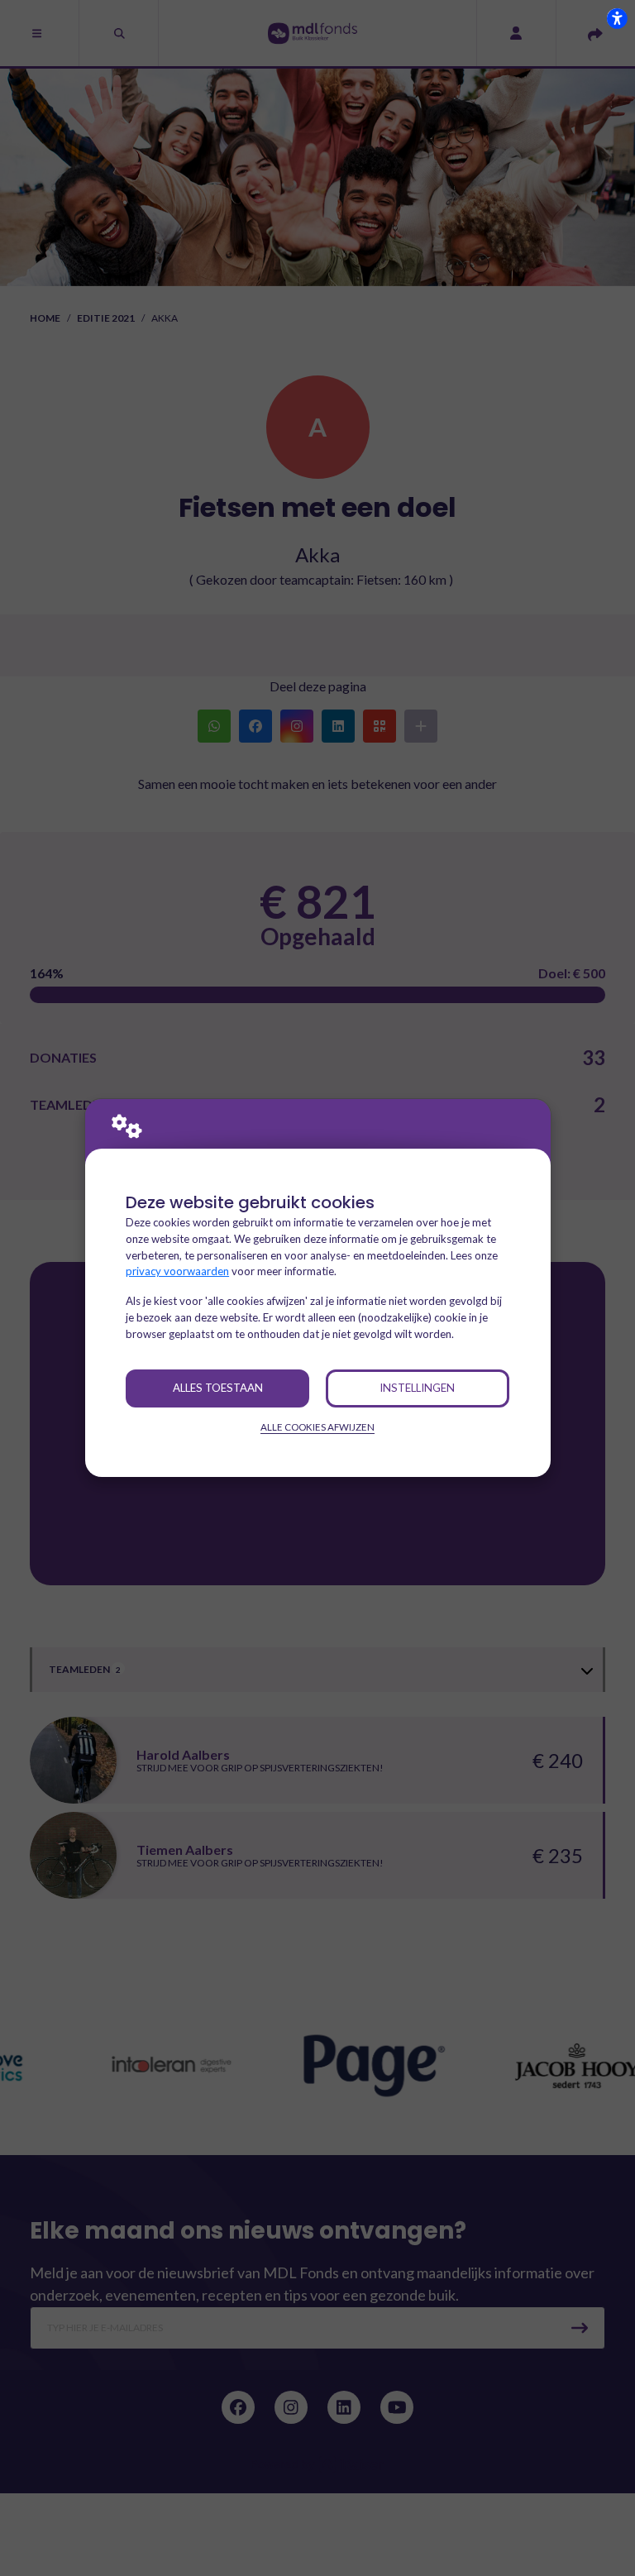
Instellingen (417, 1388)
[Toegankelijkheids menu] (617, 18)
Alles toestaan (218, 1388)
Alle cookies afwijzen (317, 1427)
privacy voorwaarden (177, 1271)
